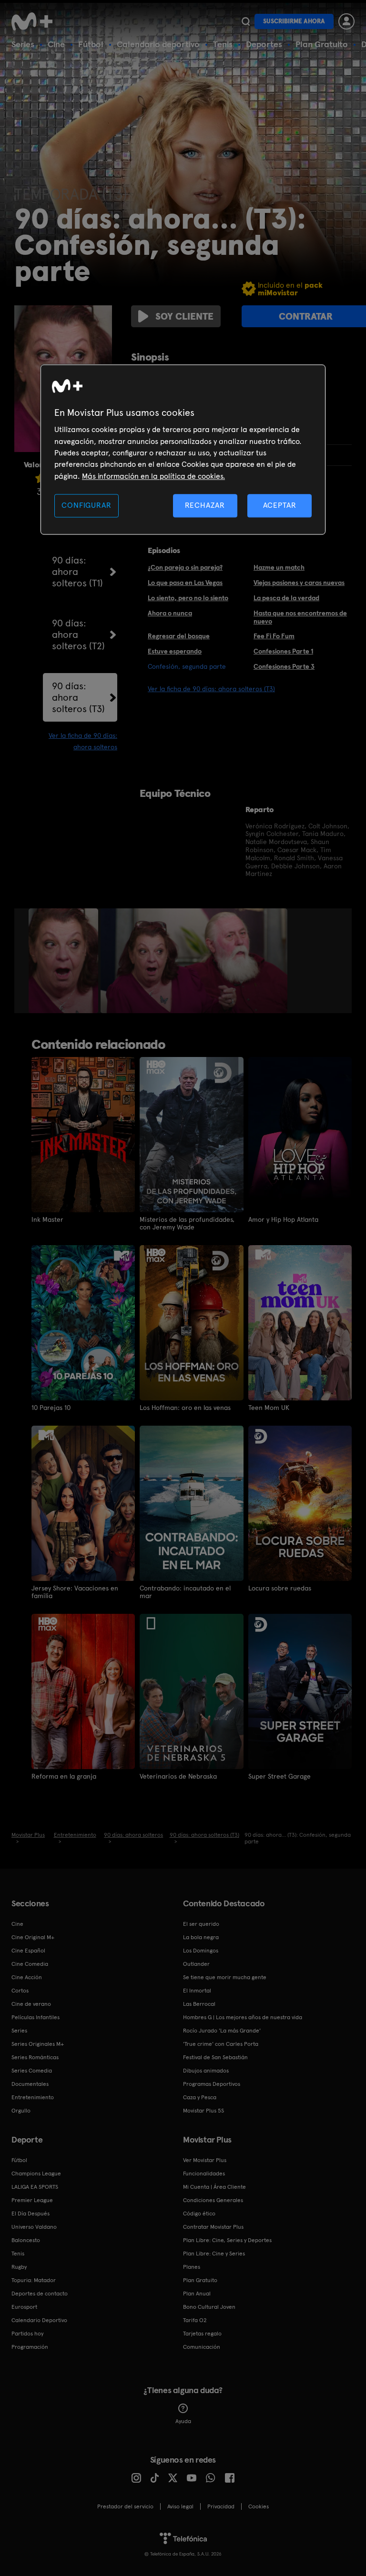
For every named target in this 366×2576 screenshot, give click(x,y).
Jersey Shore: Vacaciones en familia (75, 1592)
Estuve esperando (175, 651)
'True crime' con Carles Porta (221, 2044)
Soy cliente (184, 316)
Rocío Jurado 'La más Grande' (222, 2031)
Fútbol (91, 44)
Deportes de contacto (40, 2294)
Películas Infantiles (36, 2017)
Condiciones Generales (213, 2200)
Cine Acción (27, 1977)
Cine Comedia (30, 1964)
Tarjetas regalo (202, 2334)
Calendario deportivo (158, 44)
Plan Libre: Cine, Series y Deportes (227, 2240)
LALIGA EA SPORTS (35, 2187)
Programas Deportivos (212, 2084)
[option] (65, 961)
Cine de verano (31, 2004)
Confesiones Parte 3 (284, 666)
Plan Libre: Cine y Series (214, 2254)
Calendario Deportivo (39, 2320)
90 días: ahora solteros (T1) (77, 572)
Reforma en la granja (64, 1776)
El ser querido (201, 1924)
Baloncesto (26, 2240)
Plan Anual (197, 2294)
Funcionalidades (204, 2173)
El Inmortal (197, 1991)
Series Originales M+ (38, 2044)
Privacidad (221, 2506)
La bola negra (201, 1937)
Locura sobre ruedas (280, 1588)
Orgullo (21, 2111)
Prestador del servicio (125, 2506)
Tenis (223, 44)
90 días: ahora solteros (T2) (78, 634)
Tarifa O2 (195, 2320)
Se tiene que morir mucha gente (225, 1977)
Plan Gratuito (322, 44)
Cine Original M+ (33, 1937)
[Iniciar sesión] (346, 21)
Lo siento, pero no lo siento (188, 598)
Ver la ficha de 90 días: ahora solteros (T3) (211, 689)
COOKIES (259, 2506)
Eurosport (24, 2307)
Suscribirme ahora (294, 21)
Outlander (196, 1964)
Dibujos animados (206, 2071)
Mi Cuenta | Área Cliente (214, 2187)
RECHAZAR (205, 506)
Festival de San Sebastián (215, 2057)
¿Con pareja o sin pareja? (185, 567)
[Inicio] (35, 21)
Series (23, 44)
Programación (30, 2347)
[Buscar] (246, 21)
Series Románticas (35, 2057)
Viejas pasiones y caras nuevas (299, 583)
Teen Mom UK (269, 1408)
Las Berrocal (199, 2004)
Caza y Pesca (200, 2097)
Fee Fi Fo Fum (274, 636)
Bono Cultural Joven (209, 2307)
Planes (192, 2267)
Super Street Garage (280, 1776)
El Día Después (30, 2214)
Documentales (30, 2084)
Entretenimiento (33, 2097)
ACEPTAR (280, 506)
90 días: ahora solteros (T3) (78, 697)
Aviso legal (180, 2506)
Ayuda (183, 2421)
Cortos (20, 1991)
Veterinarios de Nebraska (178, 1776)
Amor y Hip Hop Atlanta (283, 1219)
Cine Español (28, 1951)
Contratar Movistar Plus (213, 2227)
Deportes (264, 44)
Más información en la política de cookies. (153, 476)
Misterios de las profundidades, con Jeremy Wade (187, 1223)
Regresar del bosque (179, 636)
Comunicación (202, 2347)
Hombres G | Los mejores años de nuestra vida (243, 2017)
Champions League (36, 2173)
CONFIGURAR (86, 506)
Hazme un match (279, 567)
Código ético (199, 2214)
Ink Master (47, 1219)
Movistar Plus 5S (203, 2111)
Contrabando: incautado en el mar (185, 1592)
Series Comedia (32, 2071)
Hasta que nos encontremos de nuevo (300, 617)
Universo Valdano (34, 2227)
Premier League (32, 2200)
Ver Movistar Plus (205, 2160)
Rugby (19, 2267)
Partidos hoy (27, 2334)
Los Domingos (201, 1951)
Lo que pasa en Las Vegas (185, 583)
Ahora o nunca (170, 613)
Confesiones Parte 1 (283, 651)
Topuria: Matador (34, 2280)
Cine (56, 44)
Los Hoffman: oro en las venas (185, 1408)
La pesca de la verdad (286, 598)
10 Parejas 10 (51, 1408)
